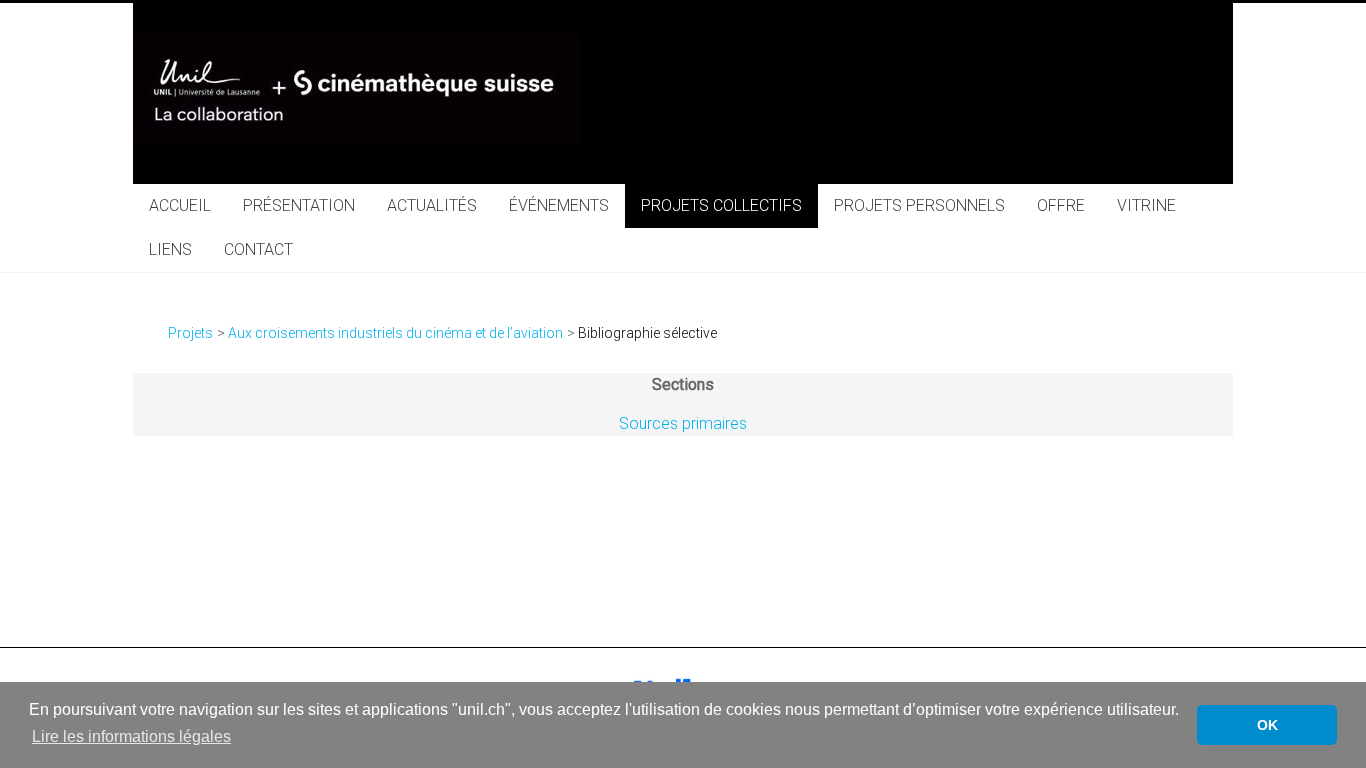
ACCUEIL (180, 205)
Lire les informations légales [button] (131, 736)
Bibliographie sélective (647, 333)
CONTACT (258, 249)
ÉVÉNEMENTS (559, 205)
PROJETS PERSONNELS (919, 205)
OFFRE (1061, 205)
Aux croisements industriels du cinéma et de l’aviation (395, 333)
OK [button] (1267, 725)
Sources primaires (683, 423)
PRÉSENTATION (299, 205)
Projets (190, 333)
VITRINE (1146, 205)
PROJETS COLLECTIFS (721, 205)
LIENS (170, 249)
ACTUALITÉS (432, 205)
